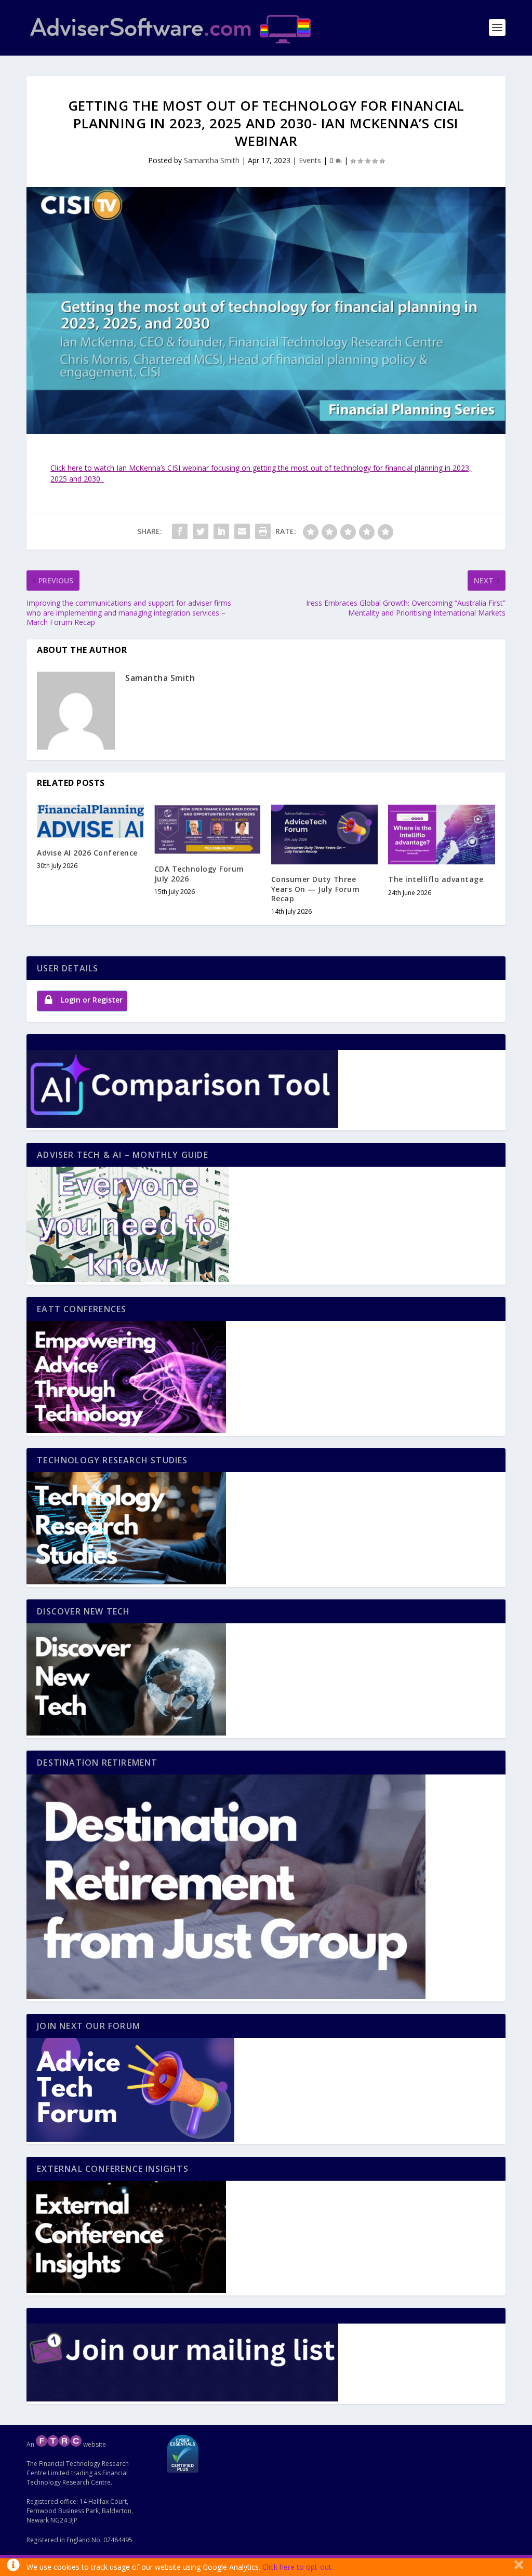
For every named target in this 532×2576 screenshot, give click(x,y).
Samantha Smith (212, 160)
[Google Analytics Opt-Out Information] (13, 2567)
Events (310, 160)
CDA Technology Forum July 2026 (199, 873)
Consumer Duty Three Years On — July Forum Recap (316, 889)
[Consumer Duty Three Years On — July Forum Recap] (324, 835)
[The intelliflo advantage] (441, 835)
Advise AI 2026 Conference (87, 853)
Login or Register (92, 1000)
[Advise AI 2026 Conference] (90, 821)
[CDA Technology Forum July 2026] (208, 830)
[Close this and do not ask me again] (519, 2567)
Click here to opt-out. (298, 2567)
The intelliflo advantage (436, 879)
